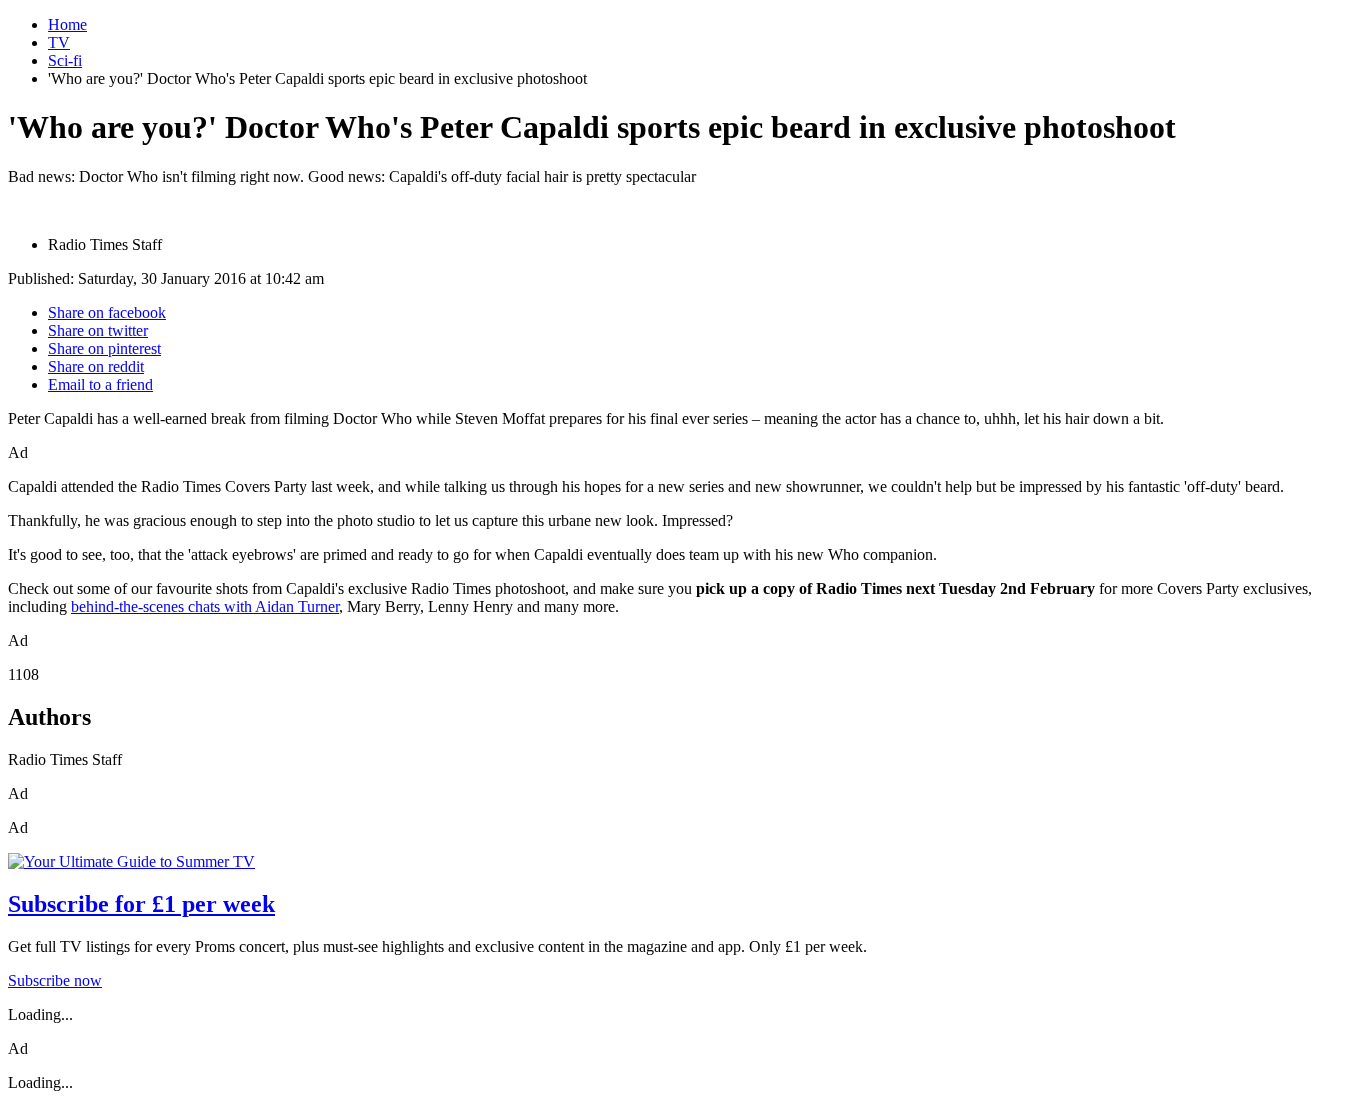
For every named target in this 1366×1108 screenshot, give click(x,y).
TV (59, 42)
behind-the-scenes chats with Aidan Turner (205, 606)
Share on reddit (96, 366)
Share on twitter (98, 330)
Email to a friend (100, 384)
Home (67, 24)
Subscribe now (55, 980)
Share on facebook (107, 312)
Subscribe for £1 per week (141, 904)
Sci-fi (65, 60)
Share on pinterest (104, 348)
